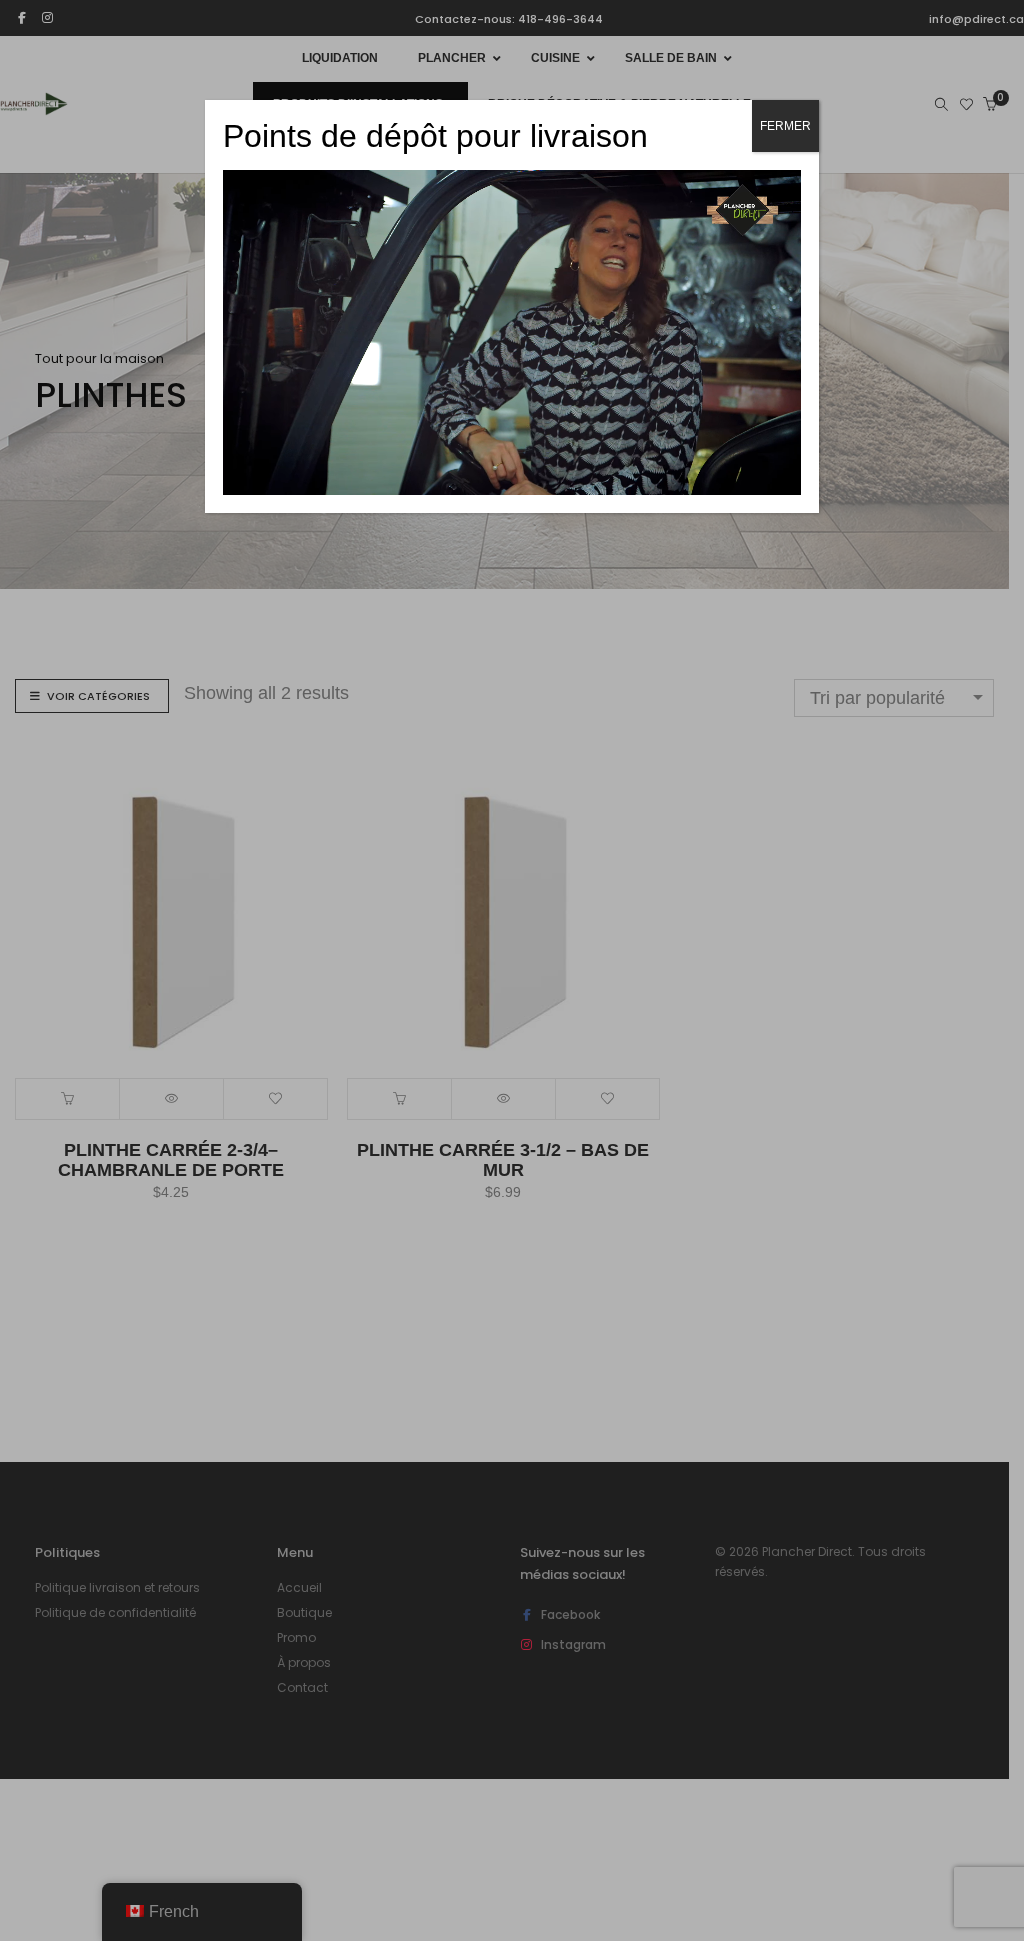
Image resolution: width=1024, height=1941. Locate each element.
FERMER (785, 126)
